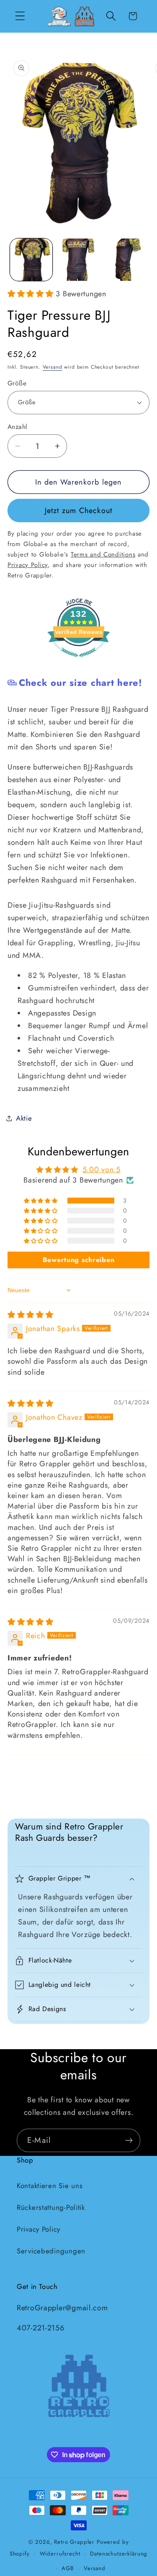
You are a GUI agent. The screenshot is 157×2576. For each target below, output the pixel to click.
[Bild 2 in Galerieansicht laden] (78, 260)
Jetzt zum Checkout (79, 511)
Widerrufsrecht (60, 2554)
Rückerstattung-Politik (51, 2207)
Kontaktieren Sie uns (50, 2186)
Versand (53, 367)
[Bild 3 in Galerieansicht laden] (125, 260)
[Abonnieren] (129, 2140)
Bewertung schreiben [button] (79, 1260)
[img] (31, 1315)
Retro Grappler (74, 2542)
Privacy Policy (39, 2229)
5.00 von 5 (102, 1170)
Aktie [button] (24, 1118)
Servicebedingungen (51, 2251)
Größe (17, 383)
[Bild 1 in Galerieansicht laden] (31, 260)
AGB (68, 2568)
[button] (20, 16)
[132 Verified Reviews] (79, 661)
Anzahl (18, 427)
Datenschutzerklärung (119, 2554)
